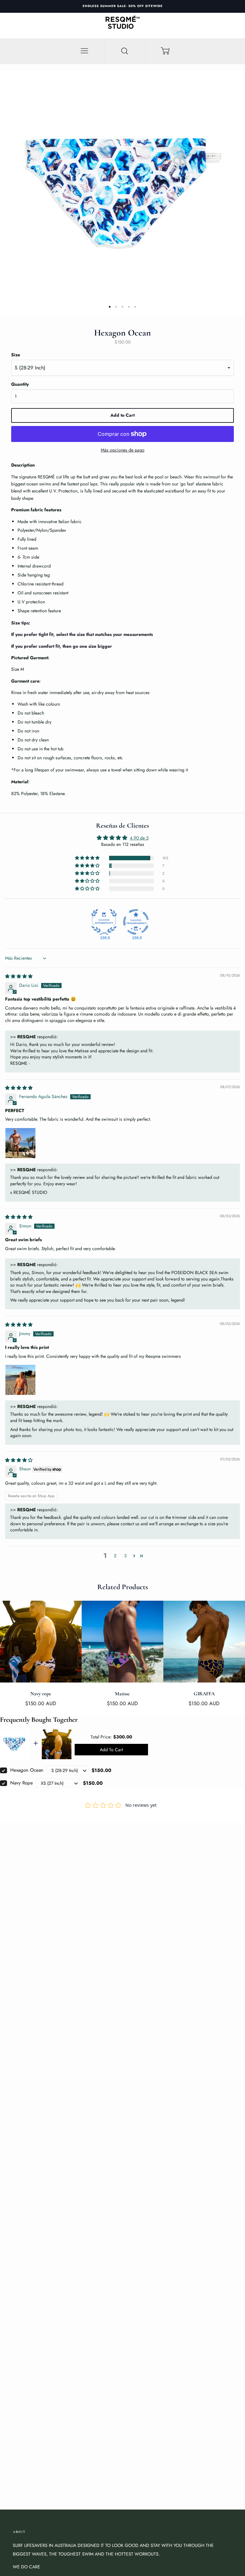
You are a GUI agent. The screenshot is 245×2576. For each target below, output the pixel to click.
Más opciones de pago (123, 450)
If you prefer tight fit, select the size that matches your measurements (82, 634)
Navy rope (22, 1783)
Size (16, 355)
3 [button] (125, 1556)
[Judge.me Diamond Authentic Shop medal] (104, 922)
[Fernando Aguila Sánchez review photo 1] (20, 1143)
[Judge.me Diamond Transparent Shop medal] (136, 922)
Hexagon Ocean (27, 1770)
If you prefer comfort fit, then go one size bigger (62, 646)
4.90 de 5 (139, 838)
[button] (88, 858)
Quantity (20, 384)
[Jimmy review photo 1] (20, 1380)
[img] (19, 976)
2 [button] (115, 1556)
